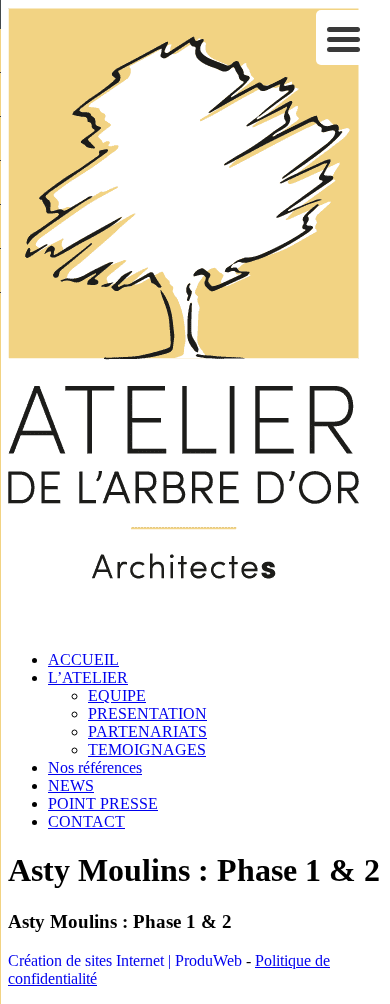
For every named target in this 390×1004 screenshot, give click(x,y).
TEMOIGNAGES (147, 749)
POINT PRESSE (103, 803)
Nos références (95, 767)
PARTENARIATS (147, 731)
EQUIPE (117, 695)
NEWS (71, 785)
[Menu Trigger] (343, 37)
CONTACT (86, 821)
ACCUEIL (83, 659)
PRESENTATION (147, 713)
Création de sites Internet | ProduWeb (125, 960)
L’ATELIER (88, 677)
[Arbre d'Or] (183, 625)
